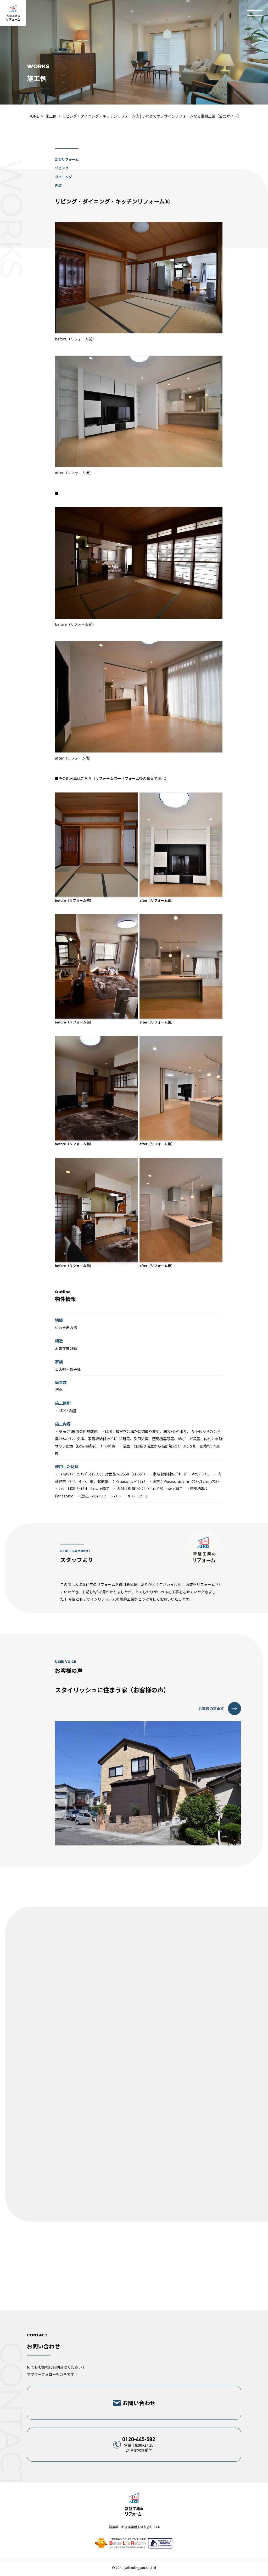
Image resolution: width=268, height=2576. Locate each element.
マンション (153, 2104)
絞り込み (134, 2128)
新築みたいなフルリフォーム (134, 2039)
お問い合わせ (139, 2403)
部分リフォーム (134, 2060)
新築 (134, 2081)
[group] (94, 1953)
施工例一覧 (134, 2147)
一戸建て (44, 2104)
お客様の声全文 (211, 1709)
